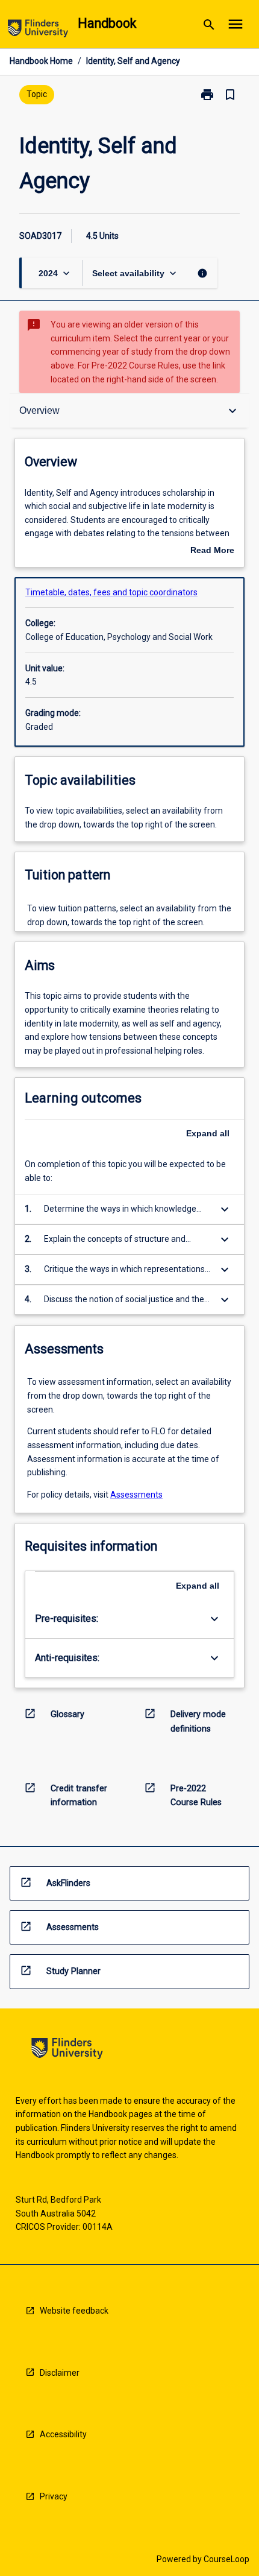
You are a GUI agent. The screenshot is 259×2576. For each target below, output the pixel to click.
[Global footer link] (67, 2050)
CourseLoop (226, 2559)
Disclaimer (60, 2373)
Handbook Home (41, 61)
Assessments (136, 1495)
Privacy (54, 2496)
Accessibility (63, 2434)
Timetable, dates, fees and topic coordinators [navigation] (111, 592)
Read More (212, 551)
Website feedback (74, 2311)
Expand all (208, 1133)
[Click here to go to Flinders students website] (38, 30)
